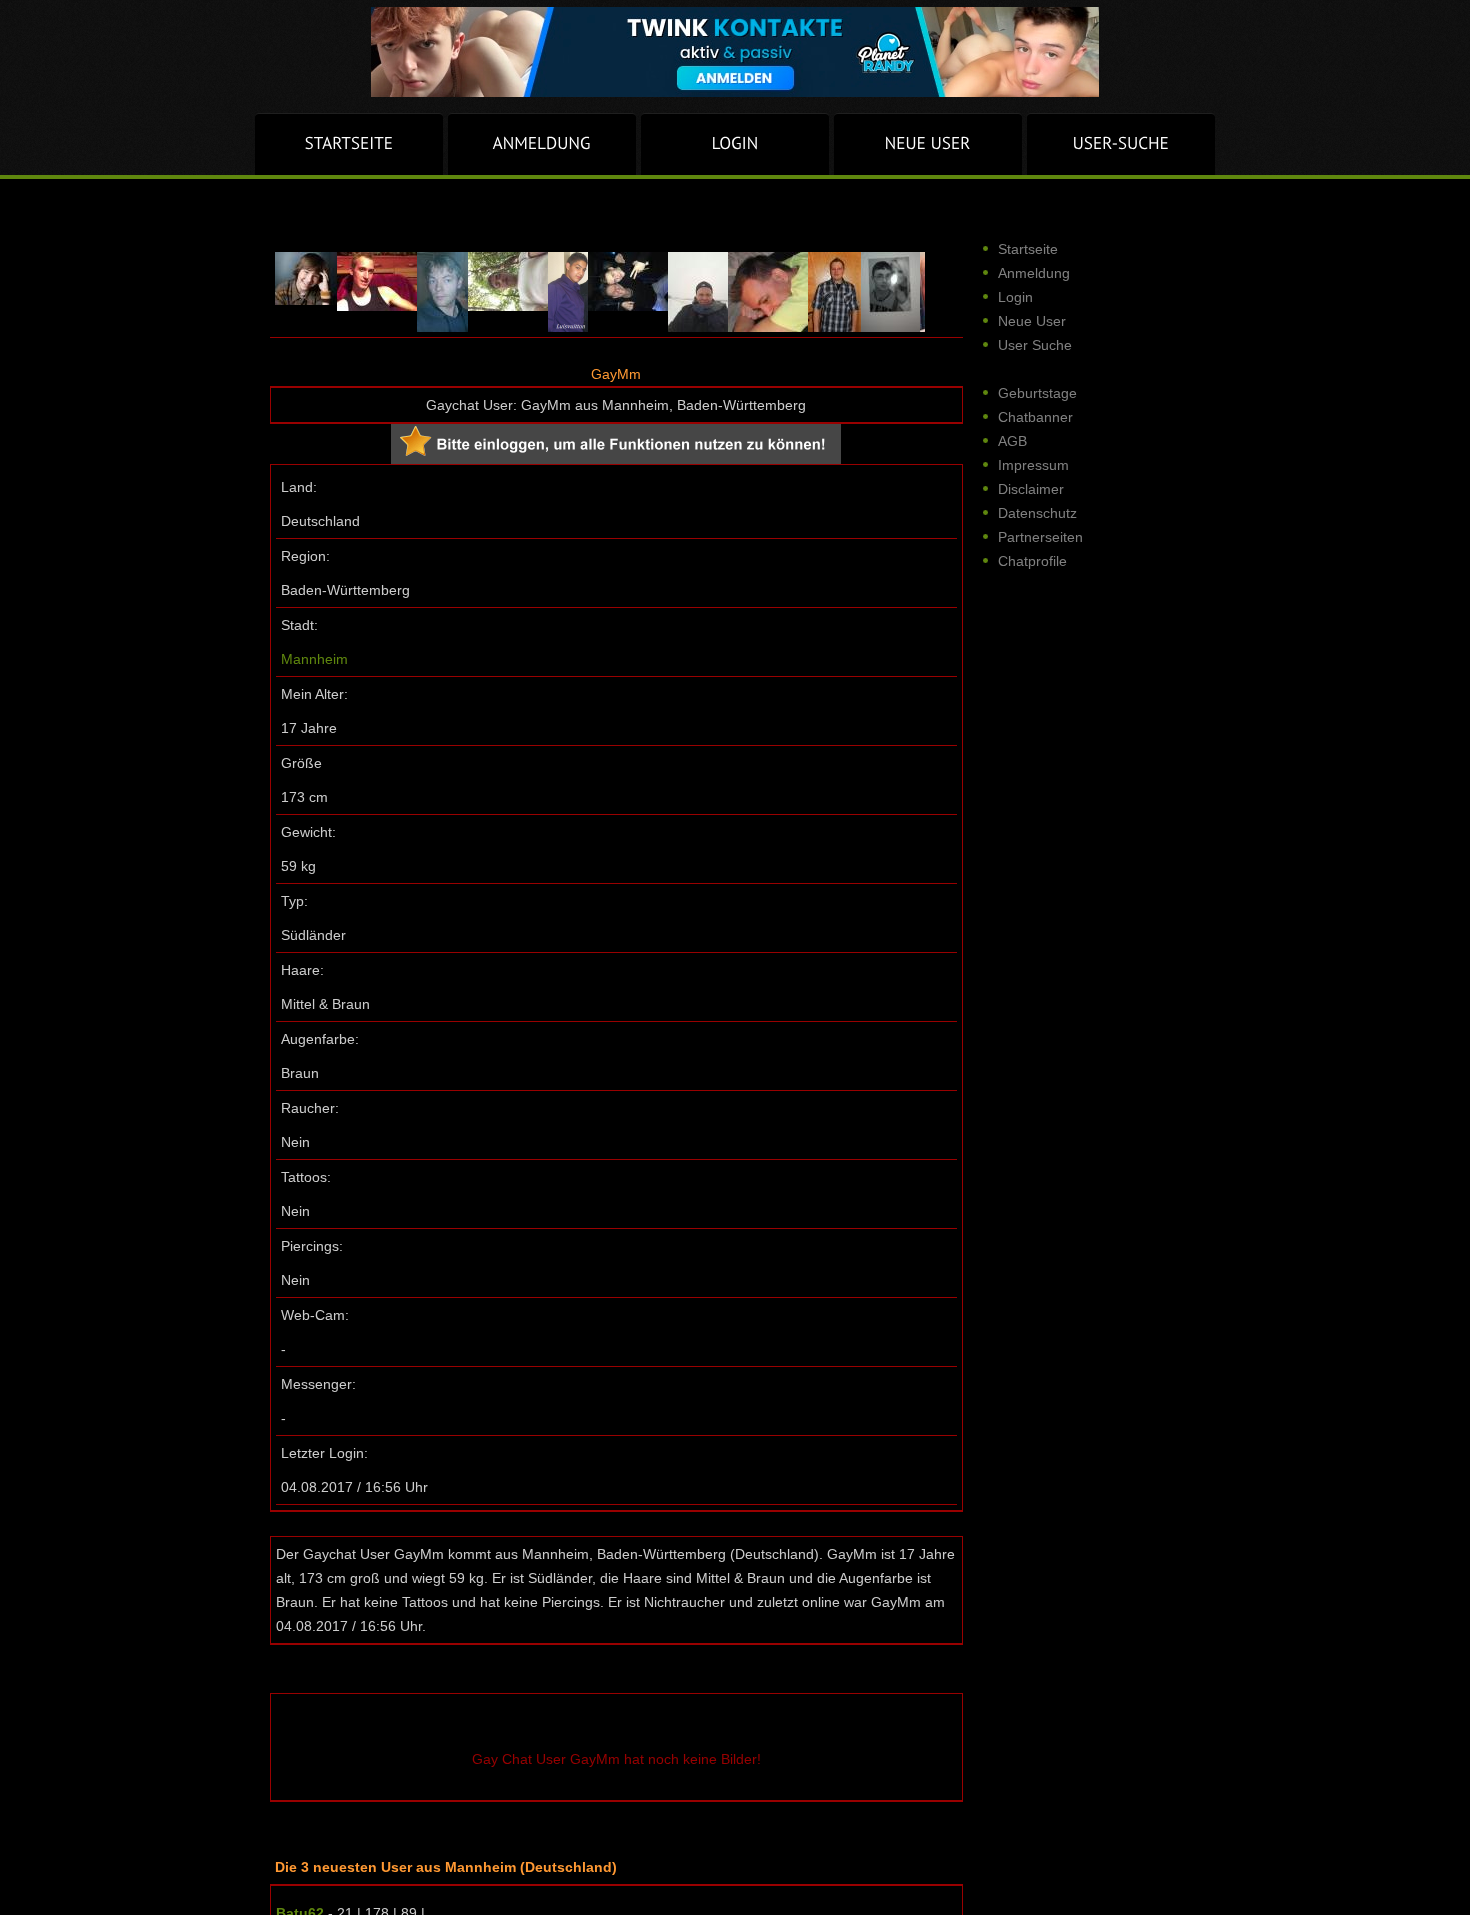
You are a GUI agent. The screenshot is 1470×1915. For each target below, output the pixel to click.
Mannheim (314, 659)
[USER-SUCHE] (1121, 144)
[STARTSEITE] (349, 144)
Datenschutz (1037, 513)
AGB (1012, 441)
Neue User (1032, 321)
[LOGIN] (735, 144)
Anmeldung (1034, 273)
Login (1015, 297)
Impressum (1033, 465)
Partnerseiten (1040, 537)
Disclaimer (1031, 489)
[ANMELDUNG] (542, 144)
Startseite (1028, 249)
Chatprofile (1032, 561)
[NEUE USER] (928, 144)
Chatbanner (1035, 417)
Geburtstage (1037, 393)
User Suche (1035, 345)
